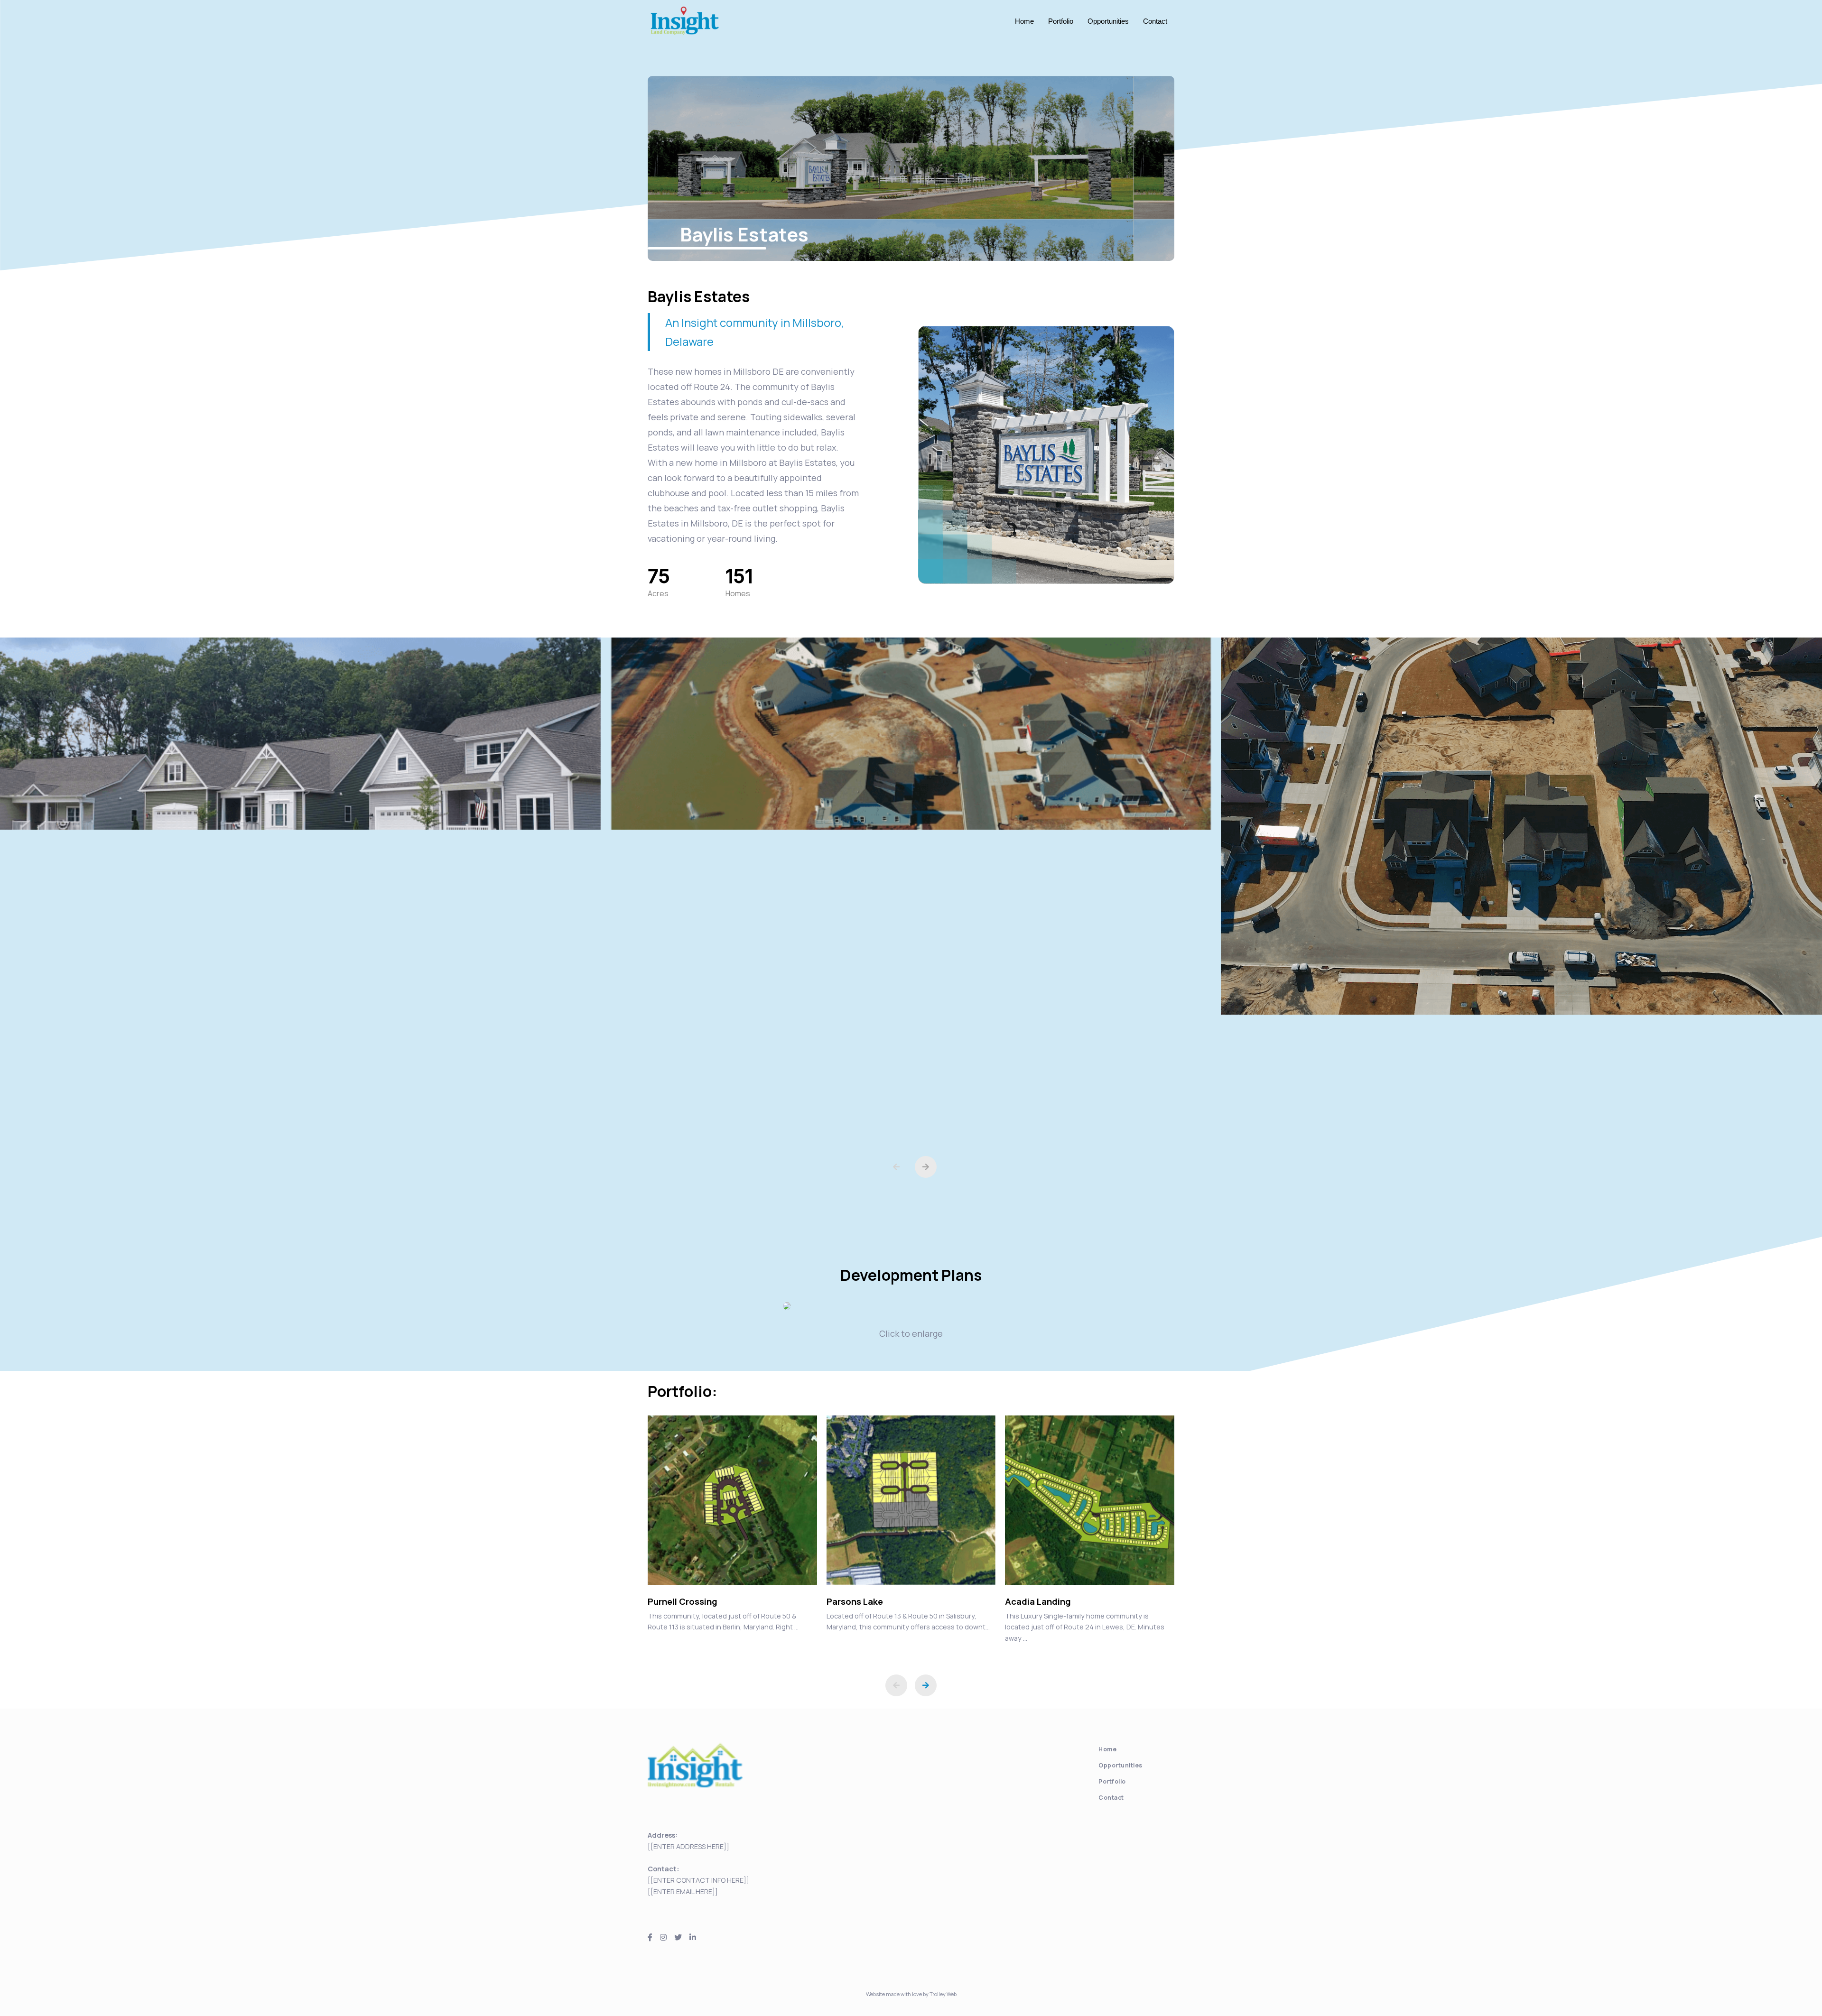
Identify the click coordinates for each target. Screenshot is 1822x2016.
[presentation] (896, 1167)
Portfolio (1061, 21)
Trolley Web (943, 1994)
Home (1024, 21)
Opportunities (1108, 21)
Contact (1155, 21)
